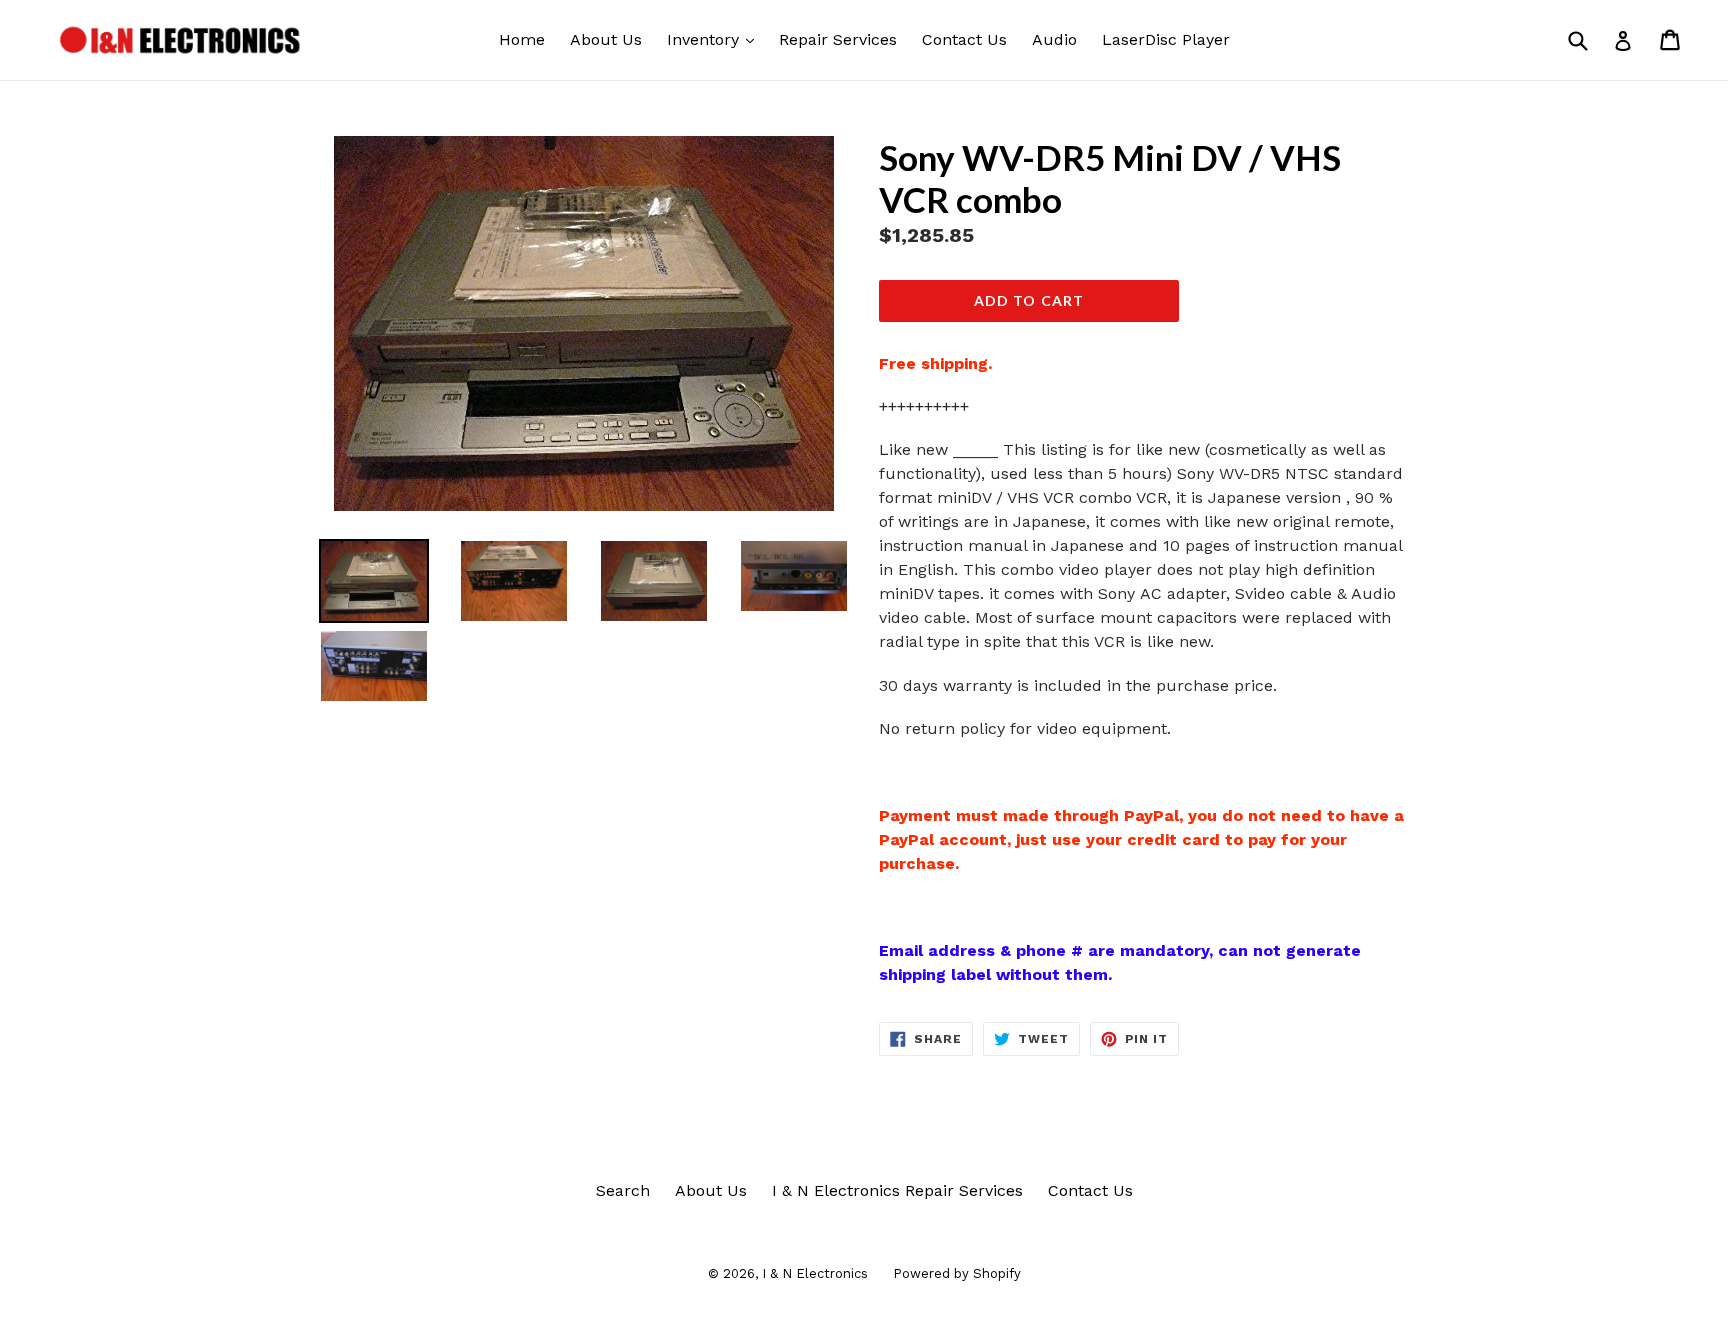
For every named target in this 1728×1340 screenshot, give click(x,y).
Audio (1054, 39)
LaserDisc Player (1166, 39)
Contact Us (964, 39)
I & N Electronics (815, 1273)
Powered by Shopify (957, 1273)
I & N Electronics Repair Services (897, 1190)
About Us (606, 39)
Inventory (715, 39)
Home (522, 39)
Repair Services (838, 39)
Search (623, 1190)
